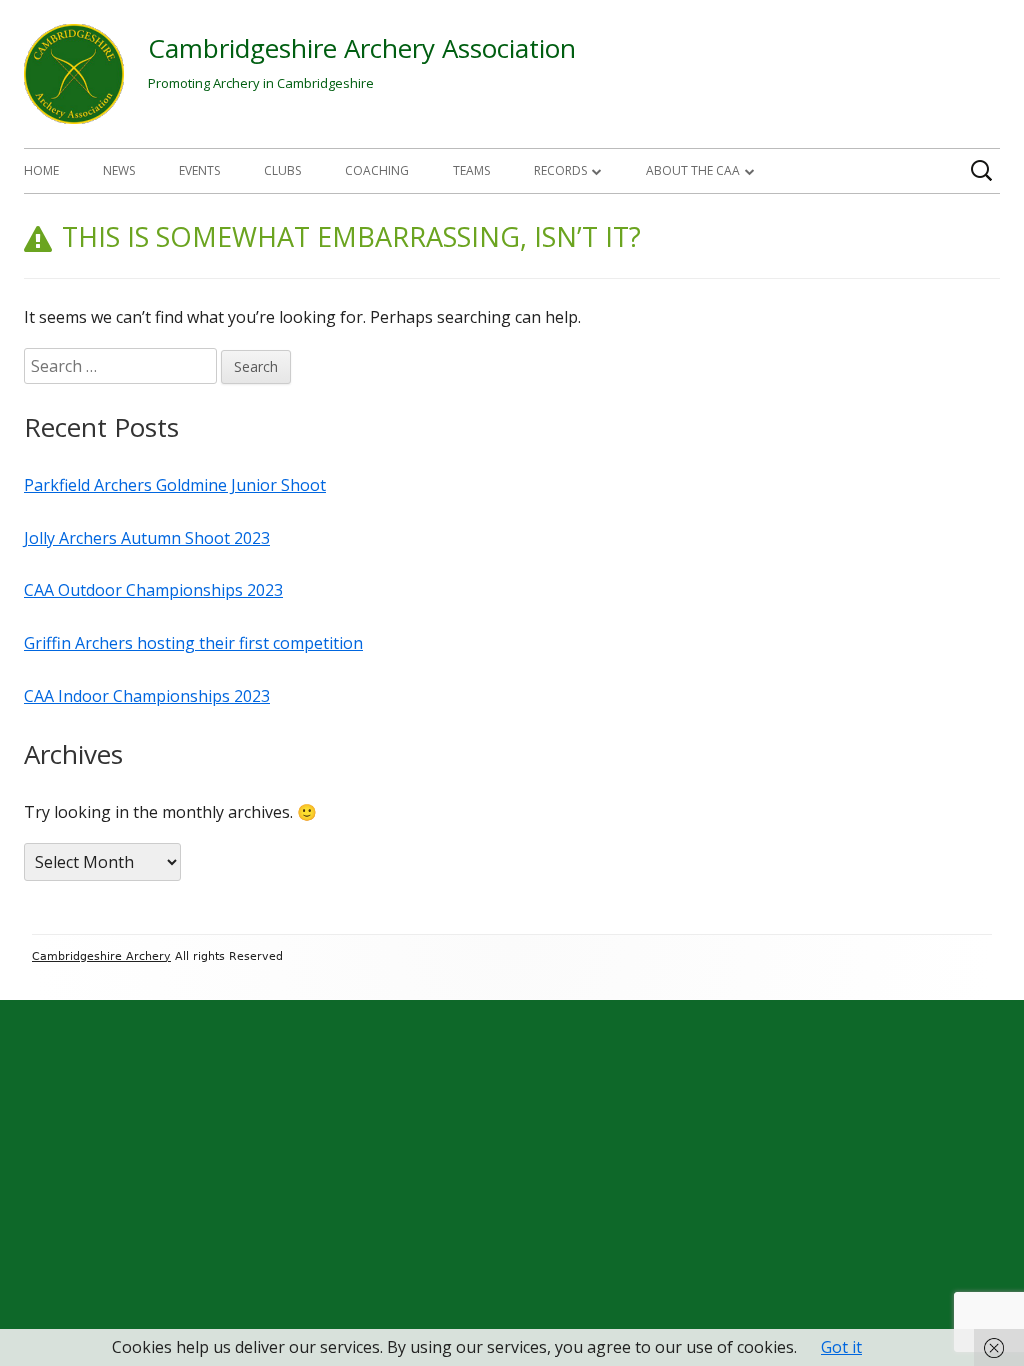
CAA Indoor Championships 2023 (147, 696)
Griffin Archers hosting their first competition (193, 643)
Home (41, 170)
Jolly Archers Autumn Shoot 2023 (147, 538)
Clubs (282, 170)
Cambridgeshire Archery (101, 956)
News (119, 170)
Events (199, 170)
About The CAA (693, 170)
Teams (471, 170)
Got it (841, 1347)
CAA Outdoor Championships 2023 (153, 590)
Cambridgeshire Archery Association (362, 48)
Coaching (377, 170)
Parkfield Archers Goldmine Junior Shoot (175, 485)
